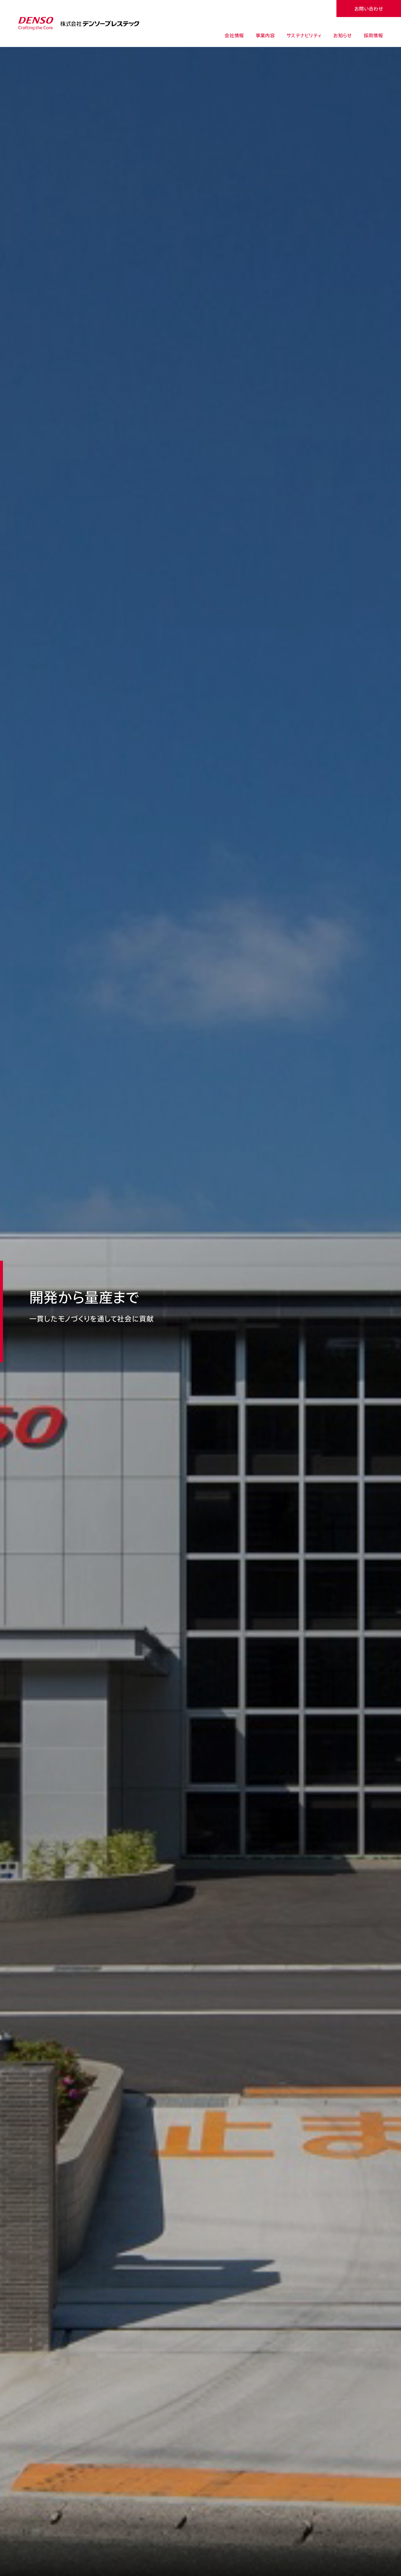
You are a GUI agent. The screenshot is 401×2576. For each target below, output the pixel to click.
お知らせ (342, 35)
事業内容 (265, 35)
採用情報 (373, 35)
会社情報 (234, 35)
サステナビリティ (304, 35)
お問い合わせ (369, 9)
